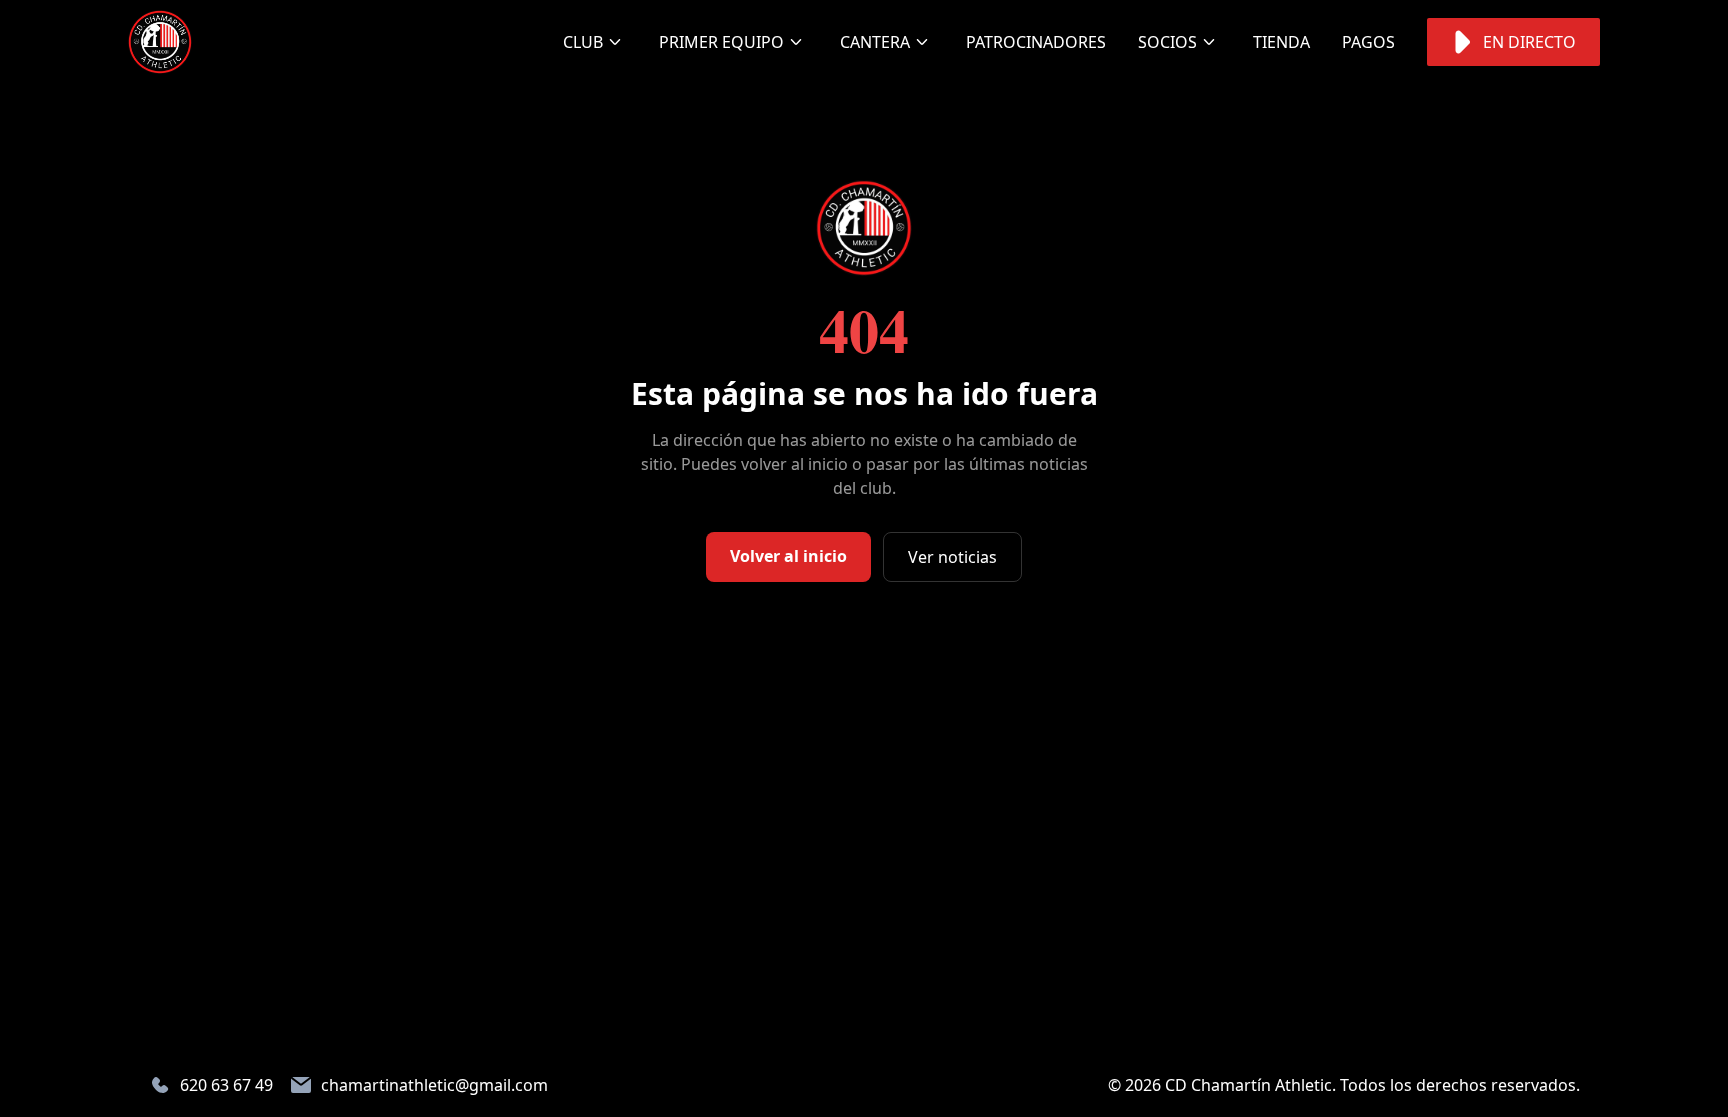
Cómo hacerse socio (1216, 94)
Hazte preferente (1201, 158)
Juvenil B (893, 122)
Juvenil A (893, 82)
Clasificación (732, 266)
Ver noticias (952, 557)
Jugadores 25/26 (720, 134)
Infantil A (897, 282)
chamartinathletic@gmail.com (434, 1085)
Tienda (1281, 42)
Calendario (724, 226)
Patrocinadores (1036, 42)
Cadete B (892, 242)
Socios (1167, 42)
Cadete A (892, 202)
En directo (1529, 42)
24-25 (695, 186)
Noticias (615, 82)
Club (583, 42)
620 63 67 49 (226, 1085)
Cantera (875, 42)
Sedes (603, 122)
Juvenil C (893, 162)
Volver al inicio (788, 556)
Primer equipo (721, 42)
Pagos (1368, 42)
